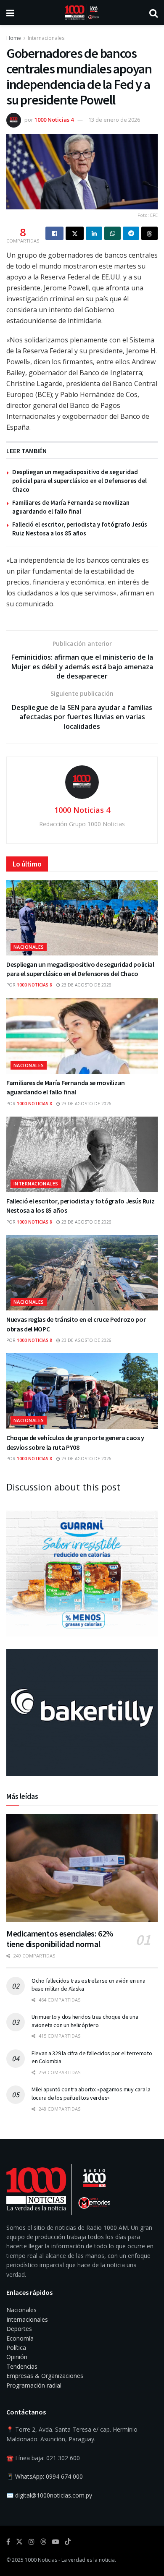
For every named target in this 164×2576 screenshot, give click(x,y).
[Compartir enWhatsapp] (112, 233)
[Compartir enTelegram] (131, 233)
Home (14, 38)
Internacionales (46, 38)
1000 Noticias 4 (54, 120)
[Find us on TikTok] (68, 2542)
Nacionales (29, 947)
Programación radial (34, 2385)
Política (16, 2348)
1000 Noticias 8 (34, 985)
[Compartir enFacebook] (54, 233)
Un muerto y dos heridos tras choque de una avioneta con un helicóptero (85, 2021)
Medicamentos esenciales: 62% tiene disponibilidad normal (60, 1939)
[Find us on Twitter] (19, 2542)
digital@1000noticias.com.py (54, 2495)
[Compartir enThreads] (149, 233)
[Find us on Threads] (43, 2542)
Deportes (19, 2329)
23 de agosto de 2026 (86, 985)
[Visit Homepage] (82, 13)
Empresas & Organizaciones (45, 2376)
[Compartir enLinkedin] (94, 233)
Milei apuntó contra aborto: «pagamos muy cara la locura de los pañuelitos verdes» (91, 2093)
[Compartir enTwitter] (75, 233)
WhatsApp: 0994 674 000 (49, 2476)
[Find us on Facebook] (8, 2542)
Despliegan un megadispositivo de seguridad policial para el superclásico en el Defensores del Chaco (79, 481)
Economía (20, 2338)
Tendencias (22, 2366)
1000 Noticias (41, 2560)
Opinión (17, 2357)
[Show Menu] (10, 13)
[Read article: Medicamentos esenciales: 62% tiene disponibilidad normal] (82, 1868)
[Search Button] (153, 13)
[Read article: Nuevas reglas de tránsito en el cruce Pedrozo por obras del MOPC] (82, 1273)
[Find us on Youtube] (56, 2542)
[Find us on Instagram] (32, 2542)
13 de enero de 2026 (114, 120)
